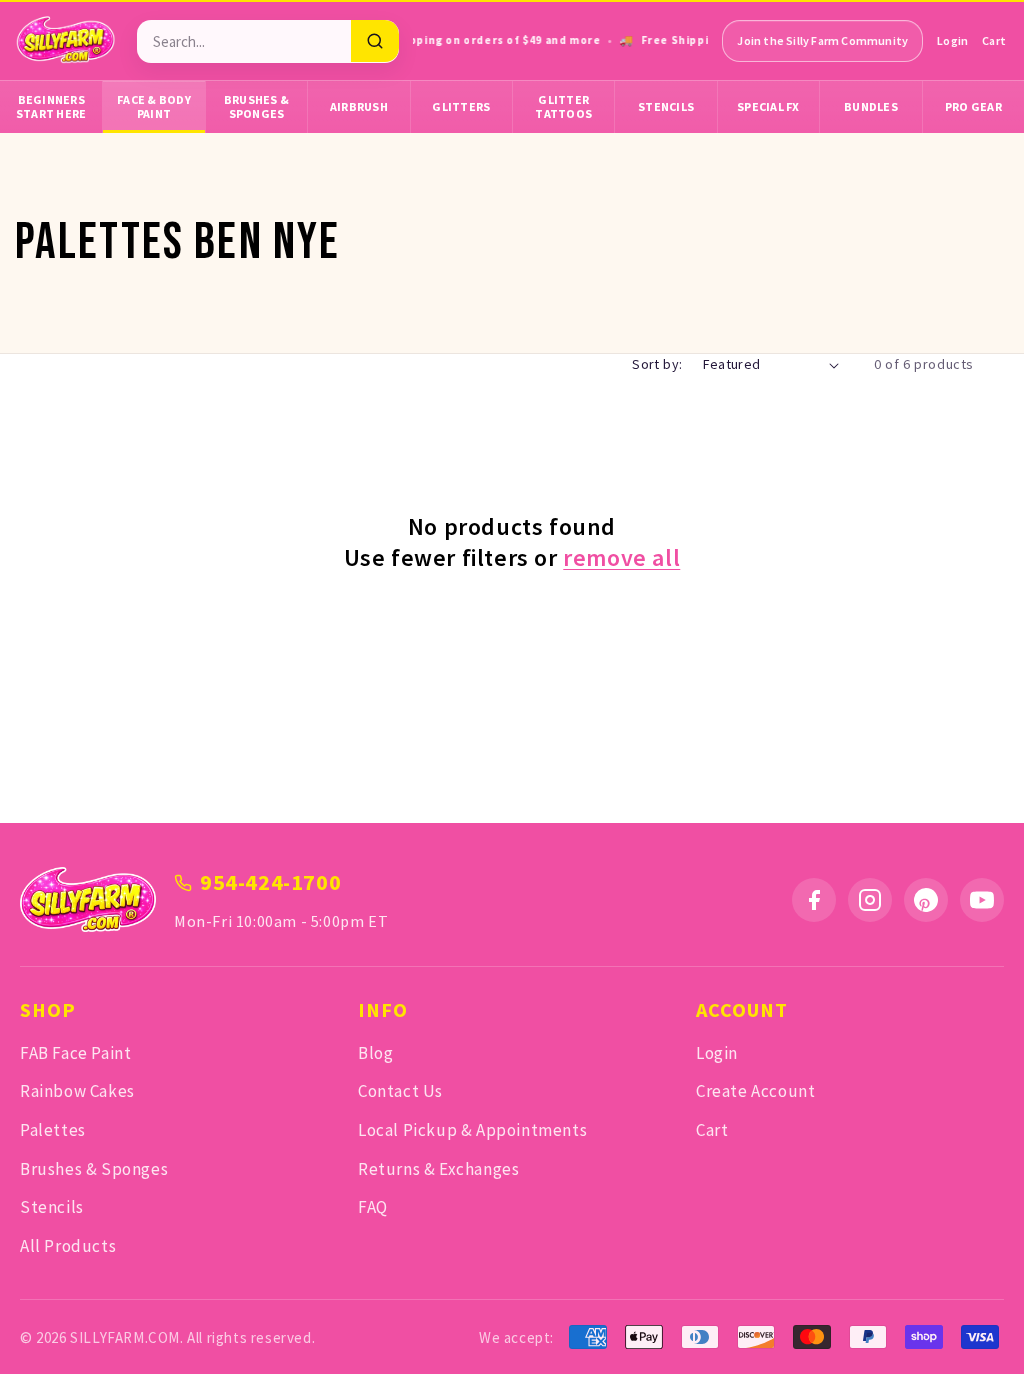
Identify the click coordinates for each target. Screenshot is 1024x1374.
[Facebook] (814, 900)
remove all (621, 557)
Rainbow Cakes (77, 1091)
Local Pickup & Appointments (472, 1130)
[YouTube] (982, 900)
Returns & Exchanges (438, 1169)
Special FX (768, 106)
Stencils (666, 106)
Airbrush (359, 106)
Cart (994, 40)
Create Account (755, 1091)
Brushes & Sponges (256, 106)
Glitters (461, 106)
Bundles (871, 106)
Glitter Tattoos (563, 106)
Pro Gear (973, 106)
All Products (68, 1246)
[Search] (375, 41)
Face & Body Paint (154, 106)
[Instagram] (870, 900)
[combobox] (244, 41)
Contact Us (400, 1091)
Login (952, 40)
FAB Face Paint (75, 1053)
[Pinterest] (926, 900)
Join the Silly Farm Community (822, 40)
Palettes (53, 1130)
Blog (375, 1053)
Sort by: (657, 364)
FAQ (373, 1207)
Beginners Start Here (51, 106)
